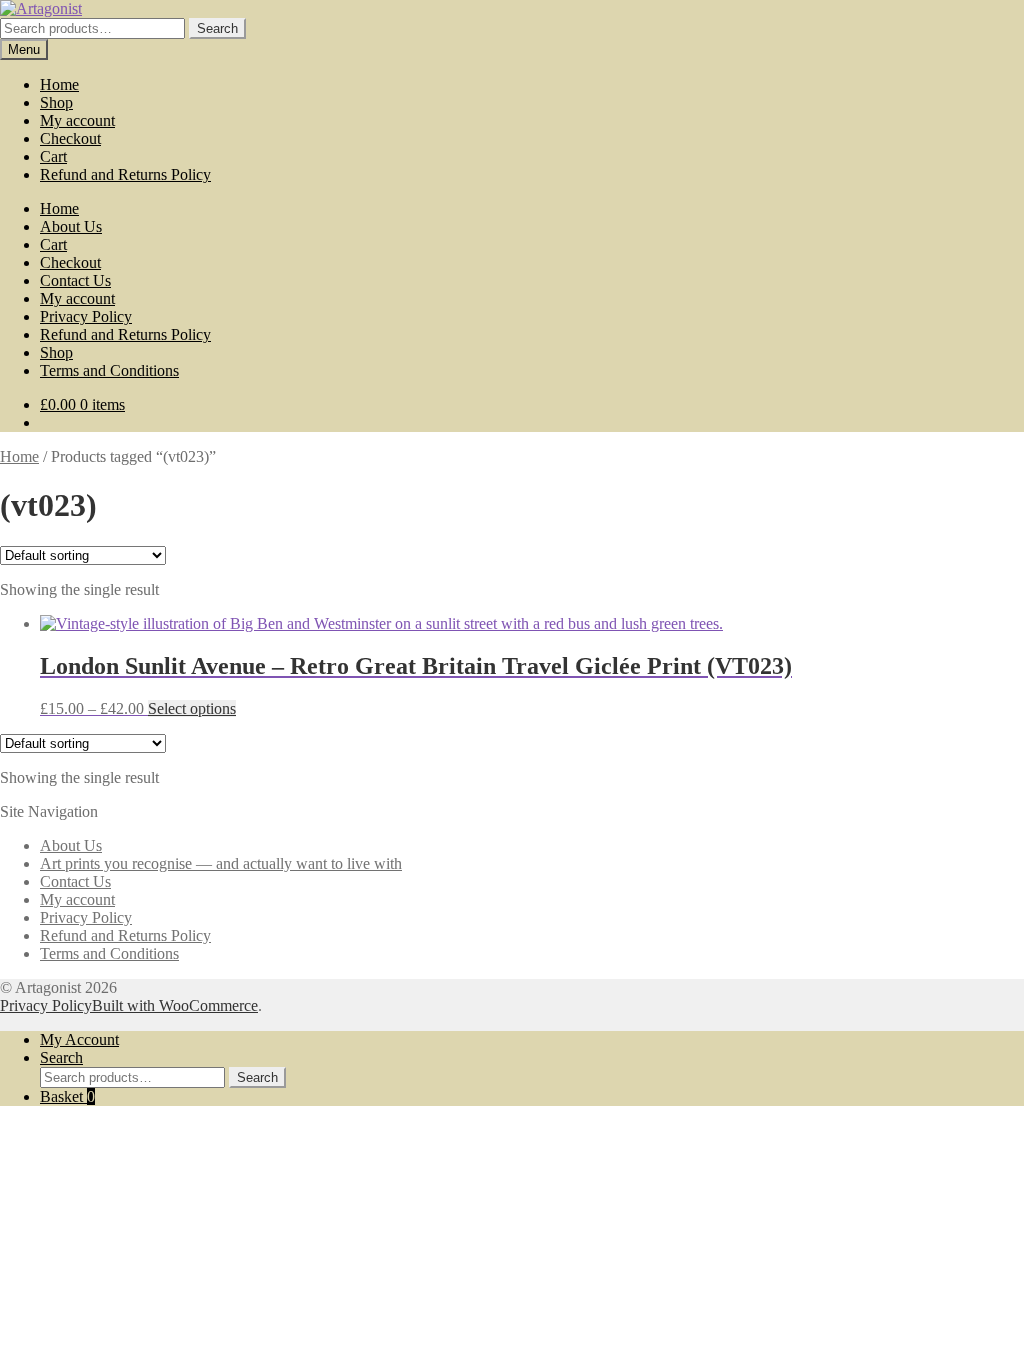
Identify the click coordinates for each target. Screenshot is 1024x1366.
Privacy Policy (86, 316)
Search (217, 28)
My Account (79, 1039)
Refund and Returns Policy (125, 174)
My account (77, 120)
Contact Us (75, 280)
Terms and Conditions (109, 370)
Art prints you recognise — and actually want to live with (221, 863)
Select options (192, 708)
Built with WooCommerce (175, 1005)
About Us (71, 226)
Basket (67, 1096)
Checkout (70, 138)
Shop (56, 102)
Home (59, 84)
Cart (53, 156)
